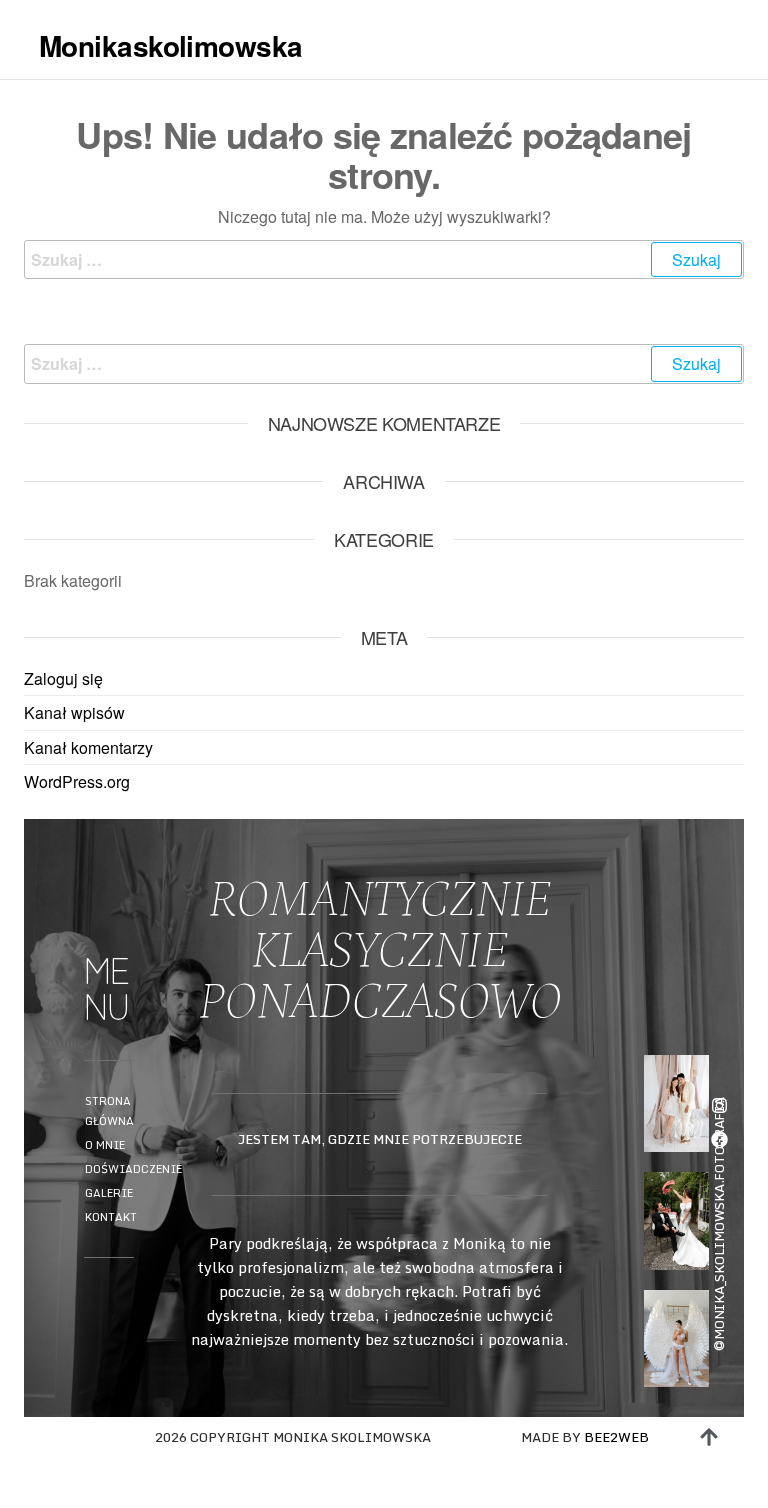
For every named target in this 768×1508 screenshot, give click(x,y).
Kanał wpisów (74, 712)
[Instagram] (719, 1106)
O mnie (105, 1145)
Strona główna (109, 1111)
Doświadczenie (125, 1169)
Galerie (109, 1193)
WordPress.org (77, 781)
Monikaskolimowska (170, 45)
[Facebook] (719, 1140)
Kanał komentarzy (88, 747)
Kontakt (111, 1217)
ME (735, 93)
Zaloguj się (63, 678)
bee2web (616, 1437)
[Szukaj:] (384, 260)
